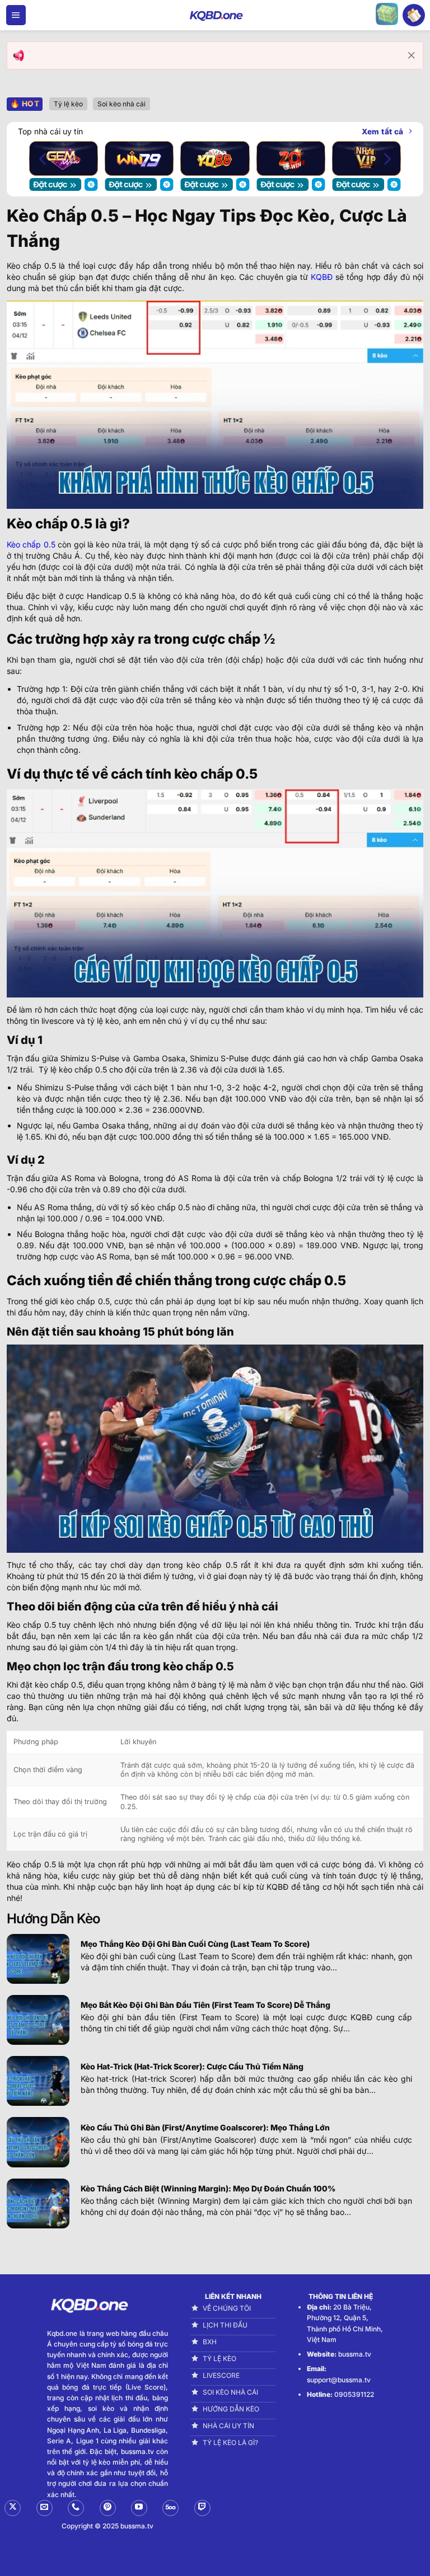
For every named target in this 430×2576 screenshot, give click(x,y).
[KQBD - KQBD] (215, 15)
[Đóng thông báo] (412, 55)
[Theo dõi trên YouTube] (139, 2508)
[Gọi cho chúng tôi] (76, 2508)
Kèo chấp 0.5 (31, 544)
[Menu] (16, 15)
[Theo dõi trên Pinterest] (108, 2508)
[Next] (386, 159)
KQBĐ (322, 277)
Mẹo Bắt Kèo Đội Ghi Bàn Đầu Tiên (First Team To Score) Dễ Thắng (205, 2005)
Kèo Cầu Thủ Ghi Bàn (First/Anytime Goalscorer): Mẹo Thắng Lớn (205, 2127)
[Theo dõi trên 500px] (170, 2508)
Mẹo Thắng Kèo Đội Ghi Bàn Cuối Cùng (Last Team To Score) (196, 1944)
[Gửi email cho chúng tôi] (45, 2508)
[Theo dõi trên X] (13, 2508)
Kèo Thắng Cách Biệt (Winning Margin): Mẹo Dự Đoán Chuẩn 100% (208, 2188)
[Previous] (44, 159)
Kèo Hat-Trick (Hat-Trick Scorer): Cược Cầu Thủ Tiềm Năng (192, 2066)
